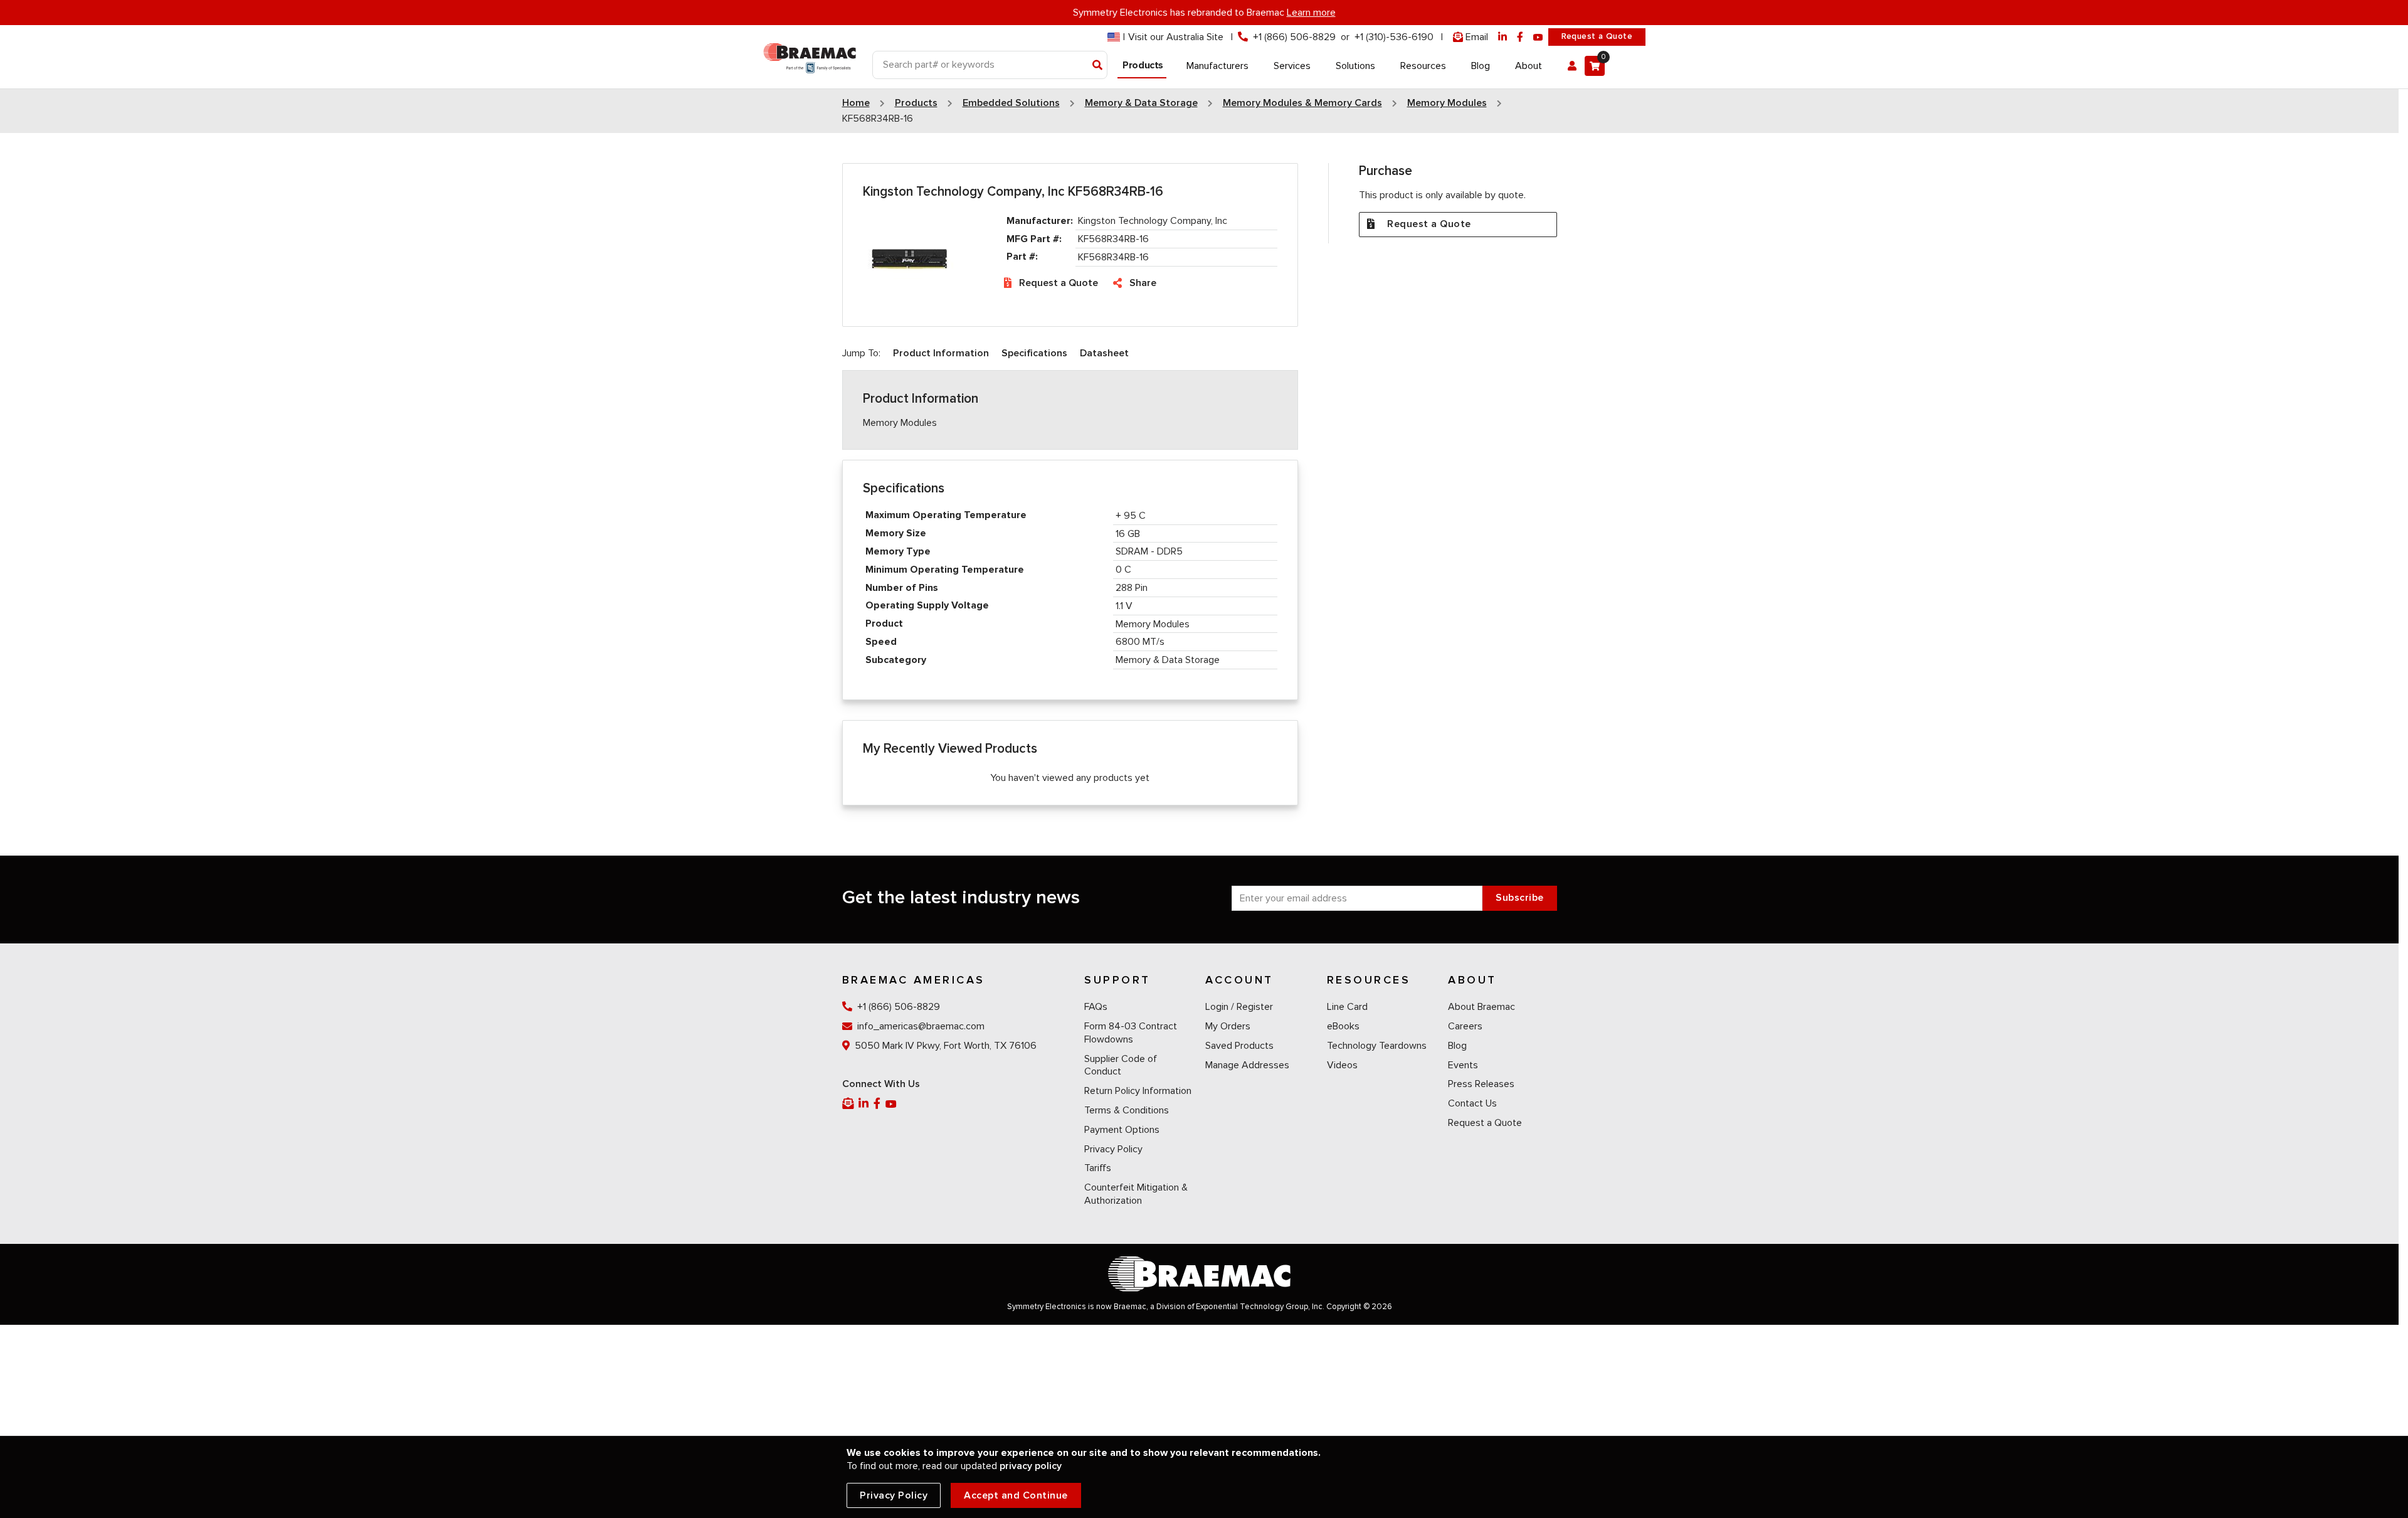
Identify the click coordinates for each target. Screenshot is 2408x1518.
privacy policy (1031, 1466)
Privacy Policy (1113, 1149)
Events (1463, 1065)
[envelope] (849, 1104)
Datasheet (1104, 353)
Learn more (1311, 13)
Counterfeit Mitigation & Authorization (1136, 1194)
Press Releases (1481, 1084)
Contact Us (1472, 1103)
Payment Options (1122, 1130)
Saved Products (1239, 1046)
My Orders (1228, 1026)
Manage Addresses (1247, 1065)
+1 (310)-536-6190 (1394, 37)
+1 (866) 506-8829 (1294, 37)
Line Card (1347, 1007)
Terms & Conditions (1127, 1110)
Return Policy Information (1138, 1091)
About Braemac (1481, 1007)
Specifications (1034, 353)
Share (1143, 283)
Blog (1457, 1046)
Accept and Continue (1016, 1495)
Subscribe (1520, 898)
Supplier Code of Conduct (1121, 1065)
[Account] (1572, 66)
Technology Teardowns (1377, 1046)
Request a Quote (1597, 36)
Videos (1342, 1065)
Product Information (941, 353)
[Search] (1098, 66)
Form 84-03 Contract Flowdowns (1131, 1033)
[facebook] (1520, 37)
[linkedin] (1502, 37)
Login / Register (1239, 1007)
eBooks (1343, 1026)
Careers (1465, 1026)
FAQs (1096, 1007)
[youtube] (1538, 37)
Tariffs (1098, 1168)
